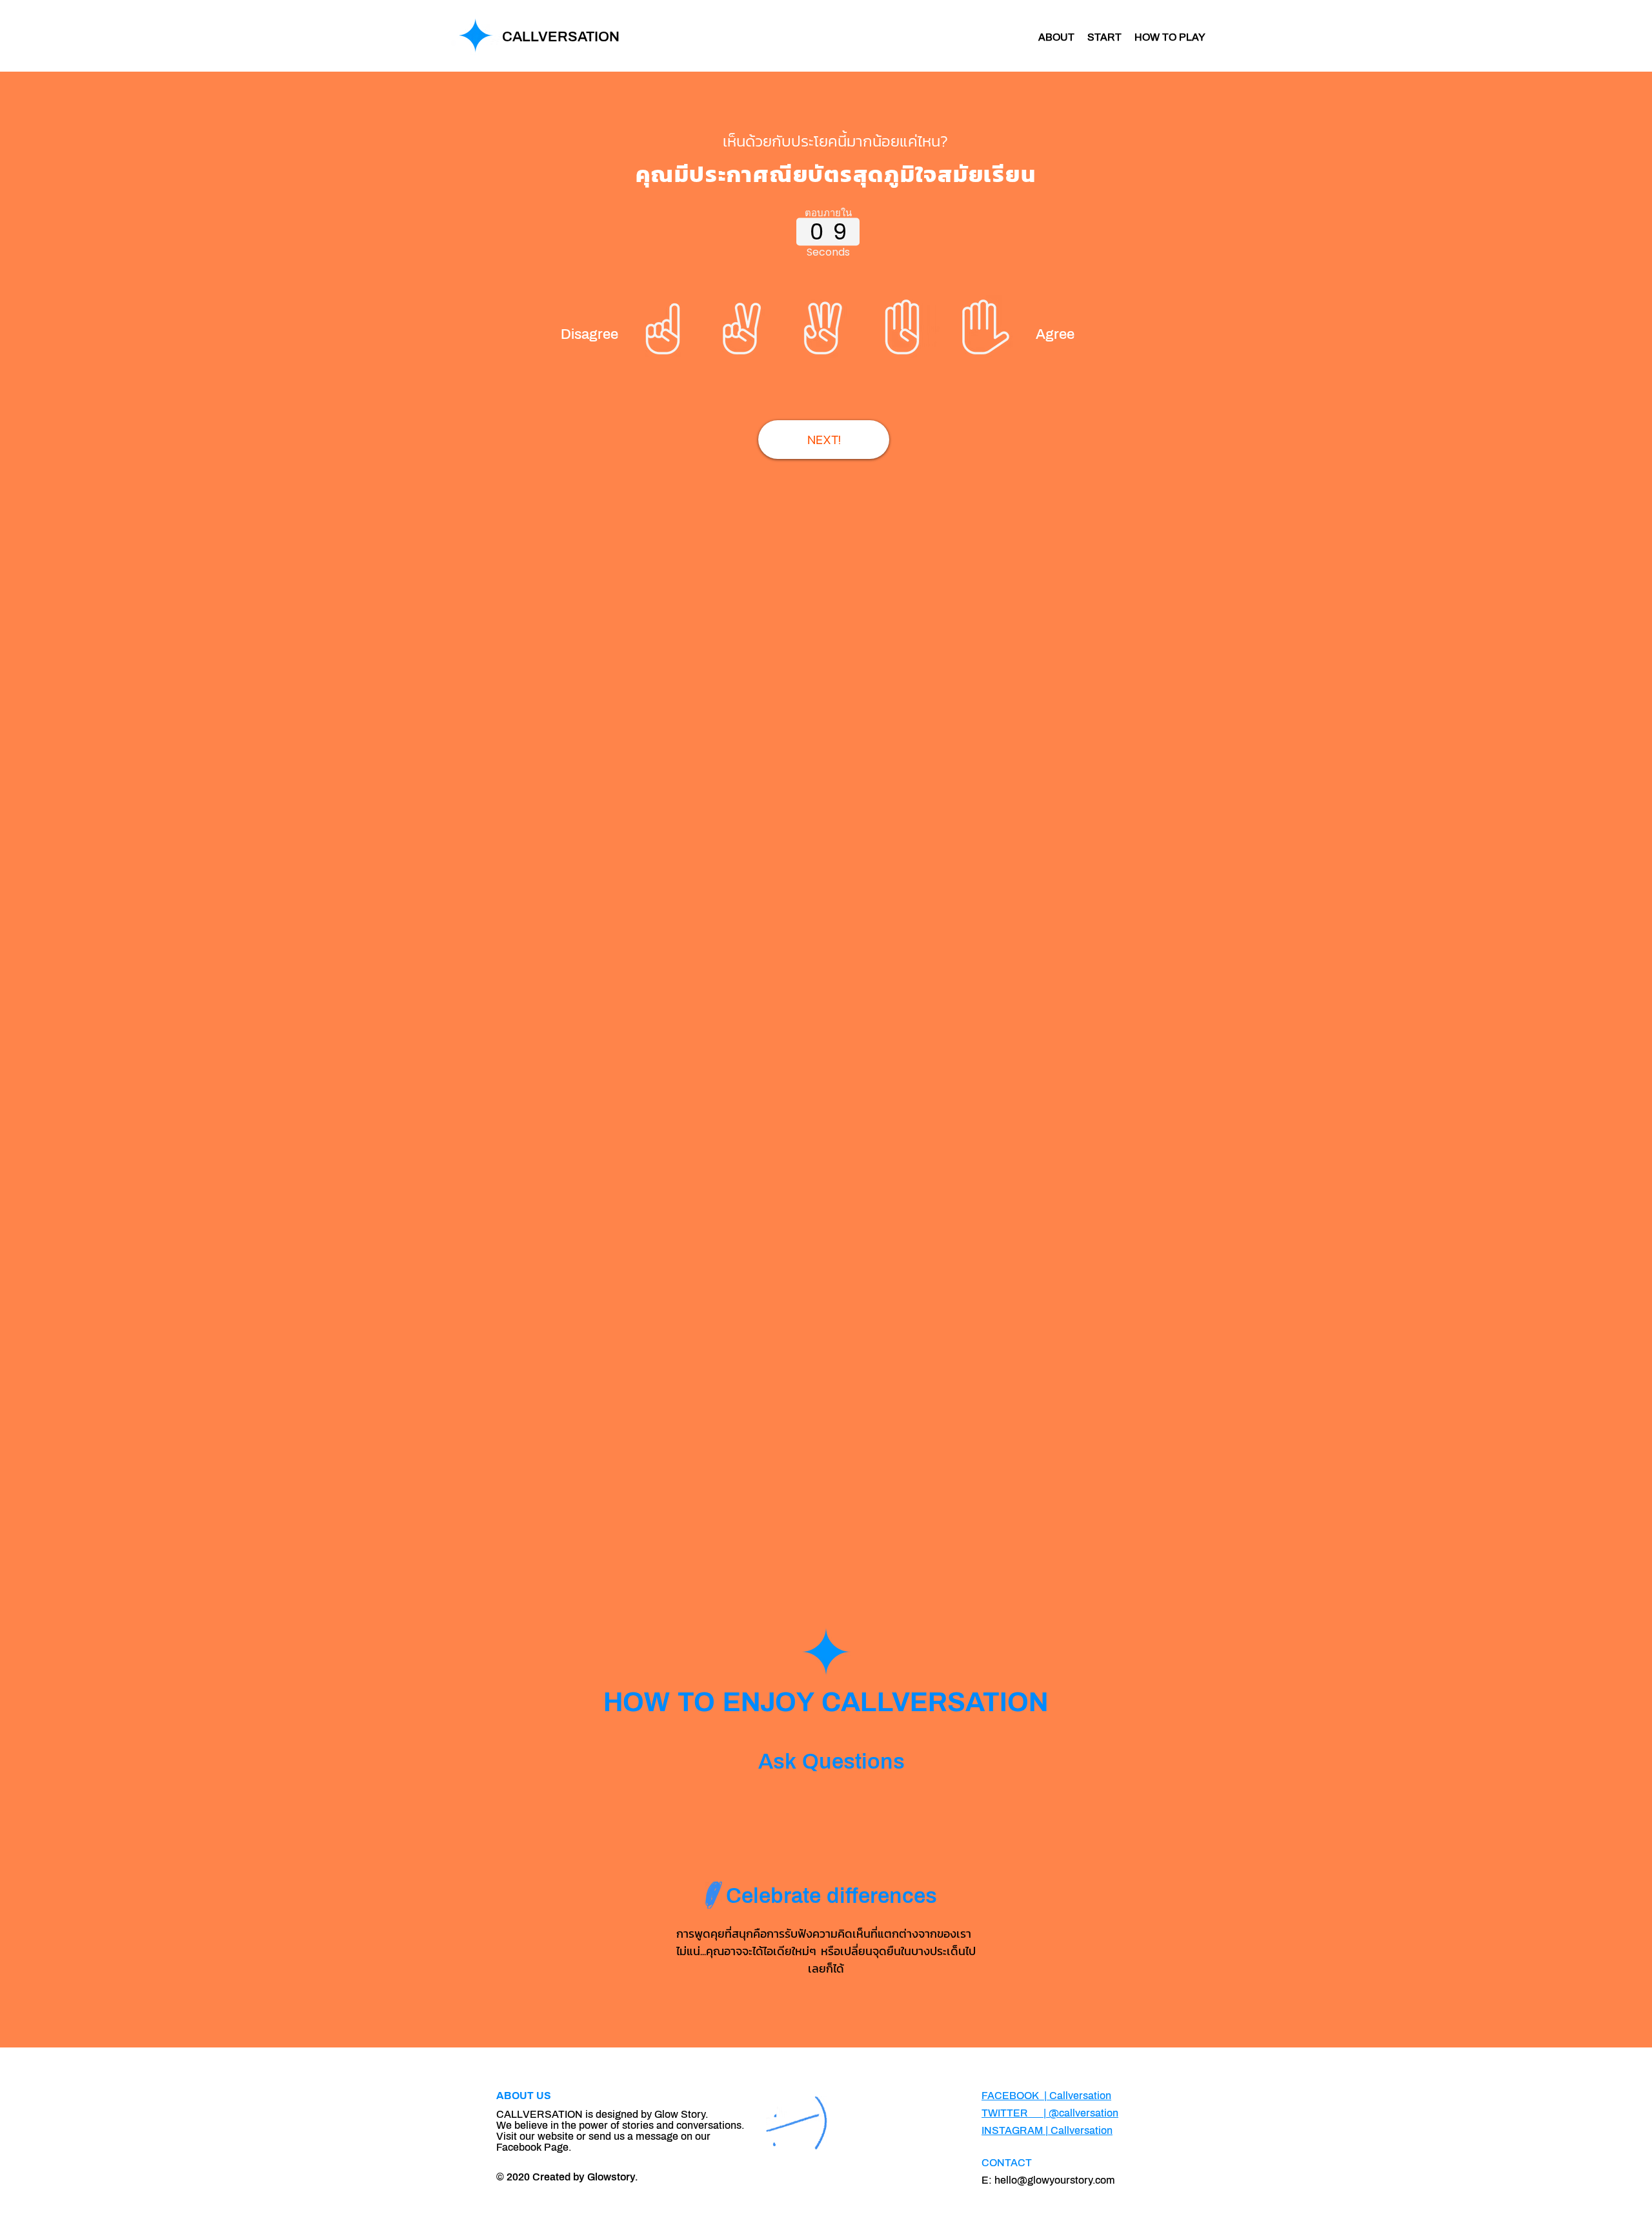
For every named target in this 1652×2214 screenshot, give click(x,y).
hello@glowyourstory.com (1055, 2180)
